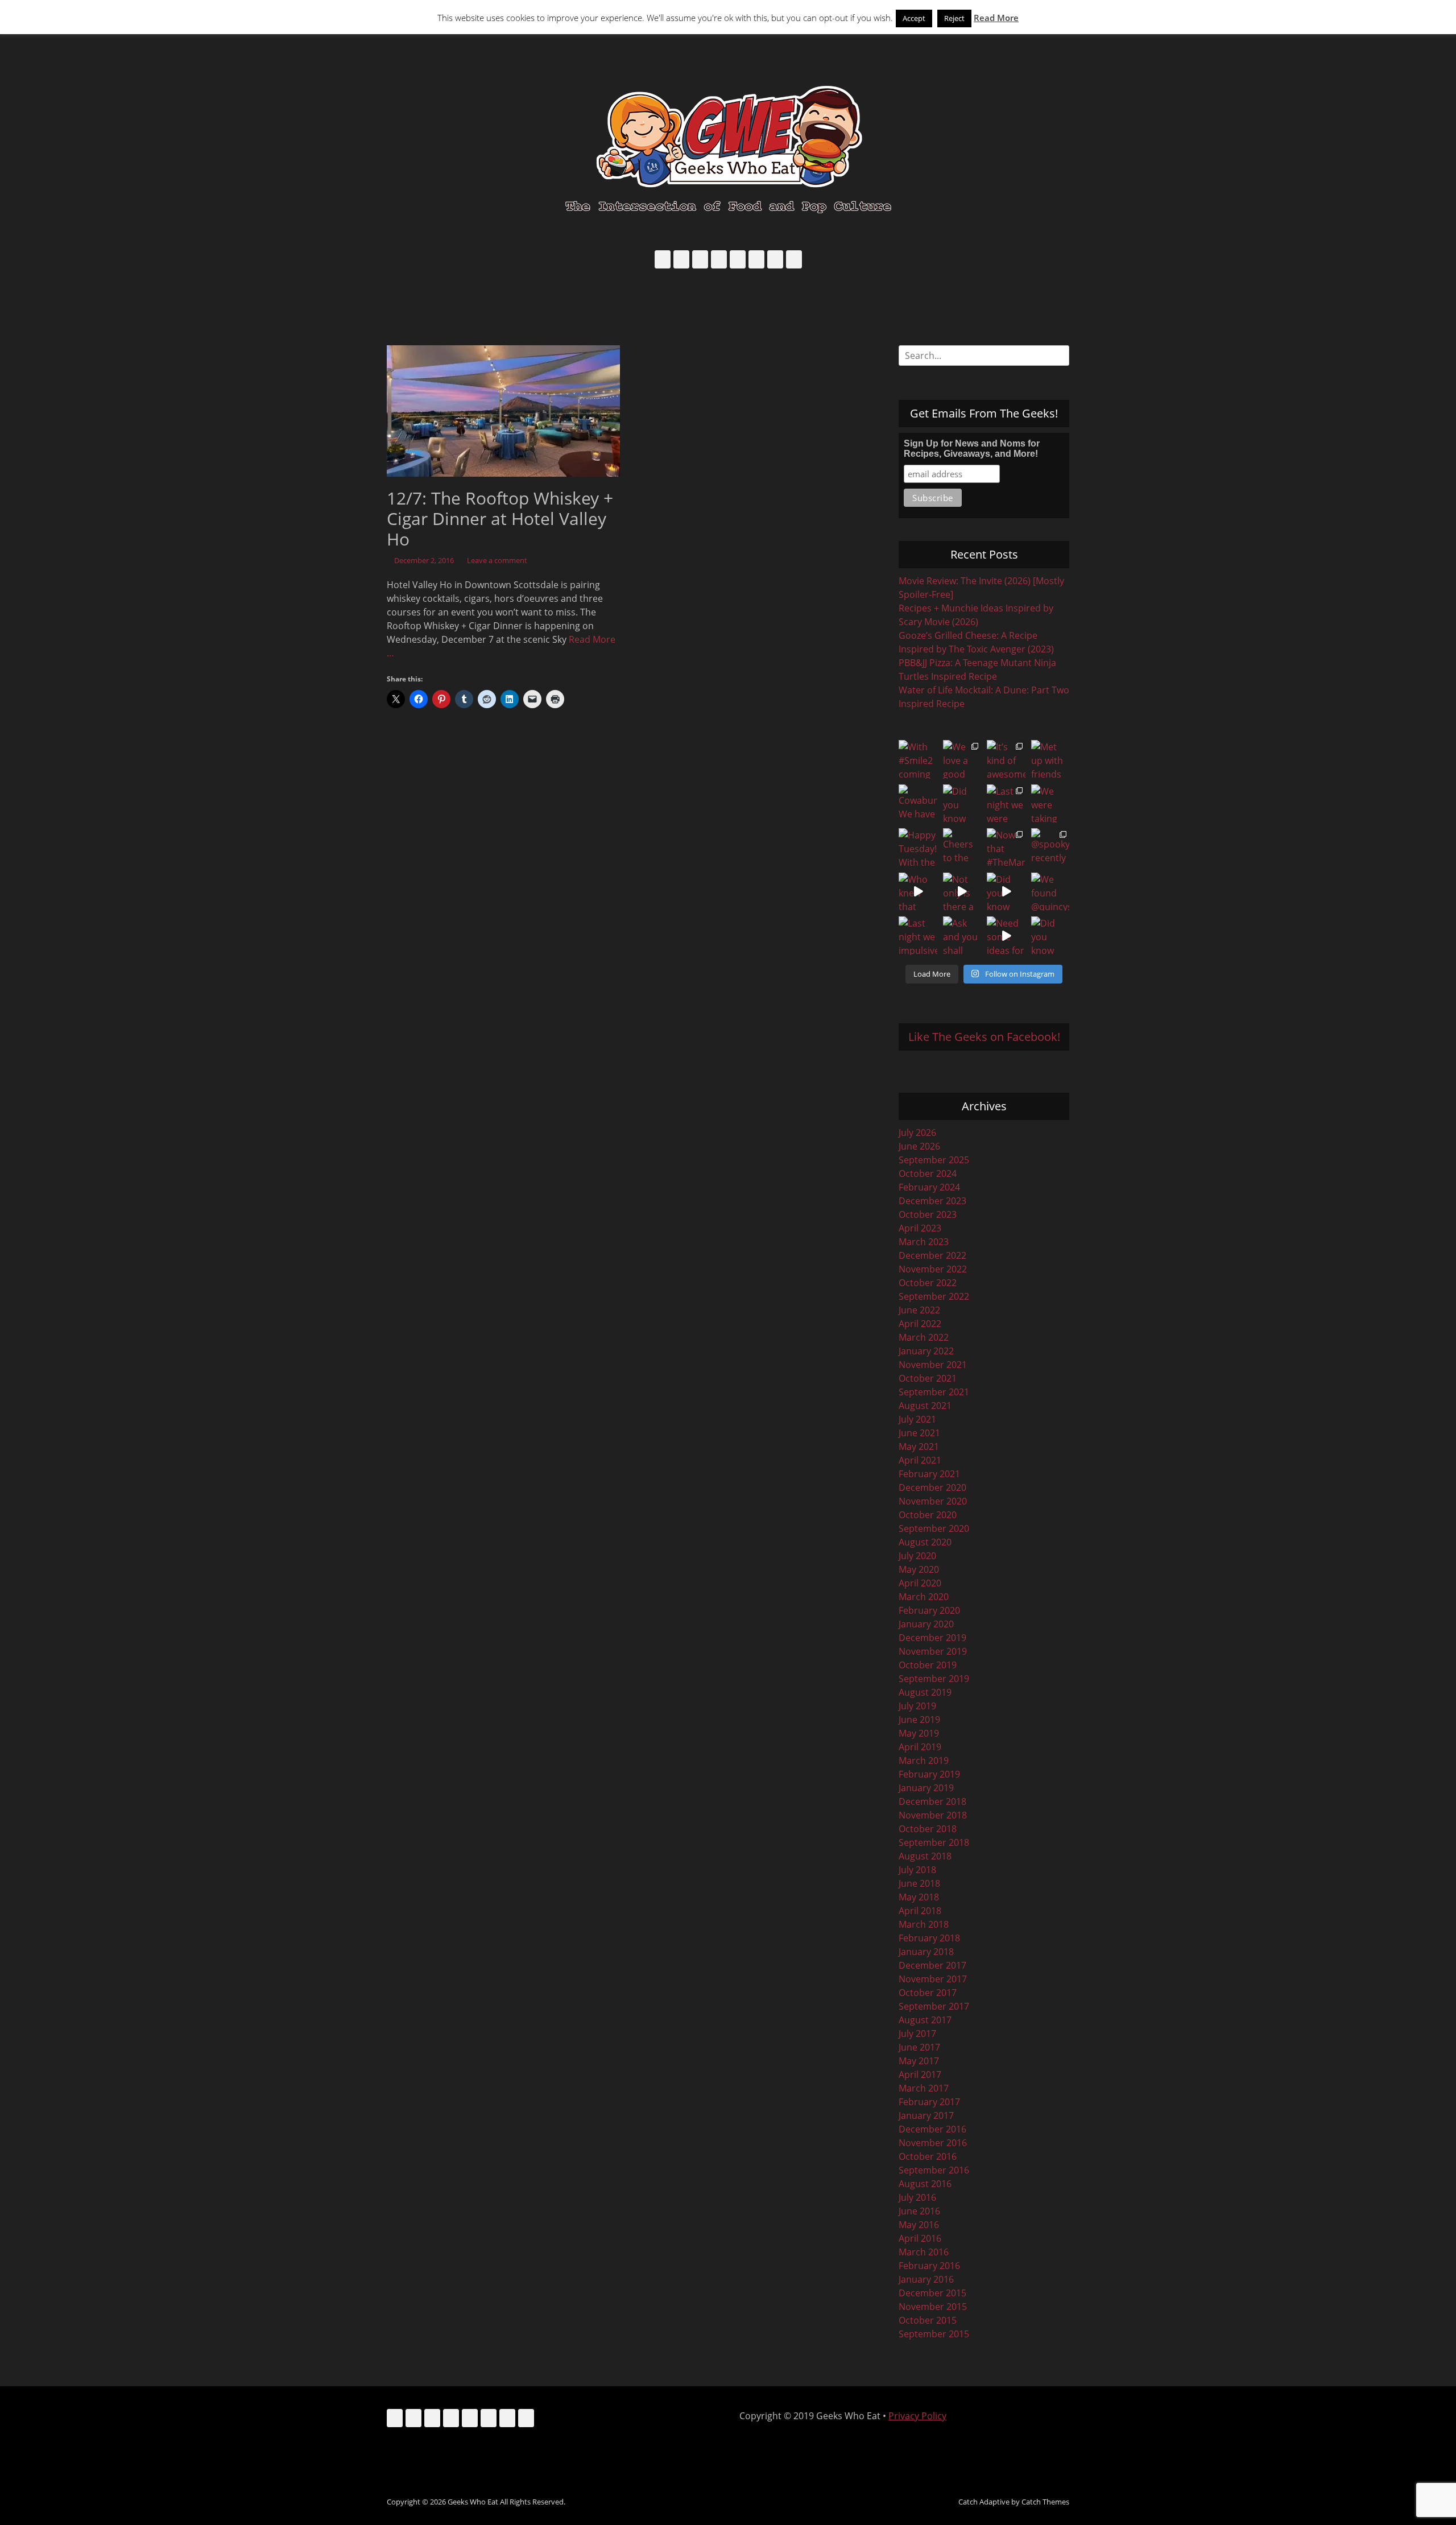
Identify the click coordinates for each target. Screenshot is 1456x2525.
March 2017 (924, 2088)
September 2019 (934, 1679)
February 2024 (929, 1187)
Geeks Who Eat (473, 2502)
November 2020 (933, 1501)
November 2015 (933, 2307)
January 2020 (926, 1624)
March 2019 (924, 1761)
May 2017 (919, 2061)
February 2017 (929, 2102)
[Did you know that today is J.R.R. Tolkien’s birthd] (962, 804)
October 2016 (928, 2156)
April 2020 (920, 1583)
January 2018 (926, 1952)
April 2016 (920, 2238)
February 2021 (929, 1474)
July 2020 (917, 1556)
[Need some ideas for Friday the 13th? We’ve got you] (1006, 936)
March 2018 (924, 1924)
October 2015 (928, 2320)
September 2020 (934, 1528)
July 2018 (917, 1870)
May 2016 (919, 2225)
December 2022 (932, 1255)
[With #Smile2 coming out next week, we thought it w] (918, 759)
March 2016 (924, 2252)
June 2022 (919, 1310)
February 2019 (929, 1774)
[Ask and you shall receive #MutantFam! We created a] (962, 936)
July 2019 (917, 1706)
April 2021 (920, 1460)
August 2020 (925, 1542)
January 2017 (926, 2115)
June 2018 (919, 1883)
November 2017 (933, 1979)
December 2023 (932, 1201)
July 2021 (917, 1419)
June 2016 (919, 2211)
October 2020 (928, 1515)
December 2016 (932, 2129)
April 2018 (920, 1911)
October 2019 (928, 1665)
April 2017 (920, 2074)
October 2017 (928, 1993)
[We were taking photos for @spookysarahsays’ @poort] (1050, 804)
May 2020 (919, 1569)
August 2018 (925, 1856)
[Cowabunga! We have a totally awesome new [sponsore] (918, 804)
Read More (996, 18)
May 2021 (919, 1447)
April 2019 (920, 1747)
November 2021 (933, 1365)
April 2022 (920, 1324)
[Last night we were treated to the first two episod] (1006, 804)
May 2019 (919, 1733)
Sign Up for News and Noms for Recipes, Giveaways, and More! (972, 449)
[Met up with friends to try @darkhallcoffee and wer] (1050, 759)
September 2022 (934, 1296)
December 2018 (932, 1801)
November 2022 (933, 1269)
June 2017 (919, 2047)
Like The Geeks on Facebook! (984, 1037)
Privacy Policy (917, 2416)
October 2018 (928, 1829)
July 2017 (917, 2034)
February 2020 (929, 1610)
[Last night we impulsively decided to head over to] (918, 936)
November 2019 (933, 1651)
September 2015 (934, 2334)
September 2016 (934, 2170)
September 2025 (934, 1160)
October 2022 (928, 1283)
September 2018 (934, 1842)
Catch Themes (1045, 2502)
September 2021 (934, 1392)
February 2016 (929, 2266)
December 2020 (932, 1487)
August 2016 (925, 2184)
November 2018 (933, 1815)
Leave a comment (497, 560)
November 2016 (933, 2143)
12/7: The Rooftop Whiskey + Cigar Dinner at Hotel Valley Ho (500, 518)
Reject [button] (954, 18)
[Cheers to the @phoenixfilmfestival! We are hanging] (962, 848)
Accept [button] (914, 18)
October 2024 (928, 1173)
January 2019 (926, 1788)
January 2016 (926, 2279)
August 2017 (925, 2020)
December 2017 (932, 1965)
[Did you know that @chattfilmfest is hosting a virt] (1050, 936)
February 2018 (929, 1938)
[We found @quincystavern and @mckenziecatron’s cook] (1050, 892)
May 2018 (919, 1897)
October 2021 (928, 1378)
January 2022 (926, 1351)
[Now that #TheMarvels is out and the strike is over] (1006, 848)
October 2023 (928, 1214)
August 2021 (925, 1406)
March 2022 (924, 1337)
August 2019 (925, 1692)
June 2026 (919, 1146)
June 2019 (919, 1720)
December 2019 (932, 1638)
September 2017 (934, 2006)
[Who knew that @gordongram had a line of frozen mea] (918, 892)
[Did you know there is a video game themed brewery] (1006, 892)
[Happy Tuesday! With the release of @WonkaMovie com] (918, 848)
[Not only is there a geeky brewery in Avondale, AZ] (962, 892)
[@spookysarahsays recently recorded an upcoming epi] (1050, 848)
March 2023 (924, 1242)
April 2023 (920, 1228)
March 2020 (924, 1597)
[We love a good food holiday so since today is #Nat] (962, 759)
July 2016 (917, 2197)
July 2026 (917, 1133)
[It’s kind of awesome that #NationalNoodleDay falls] (1006, 759)
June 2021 (919, 1433)
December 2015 (932, 2293)
